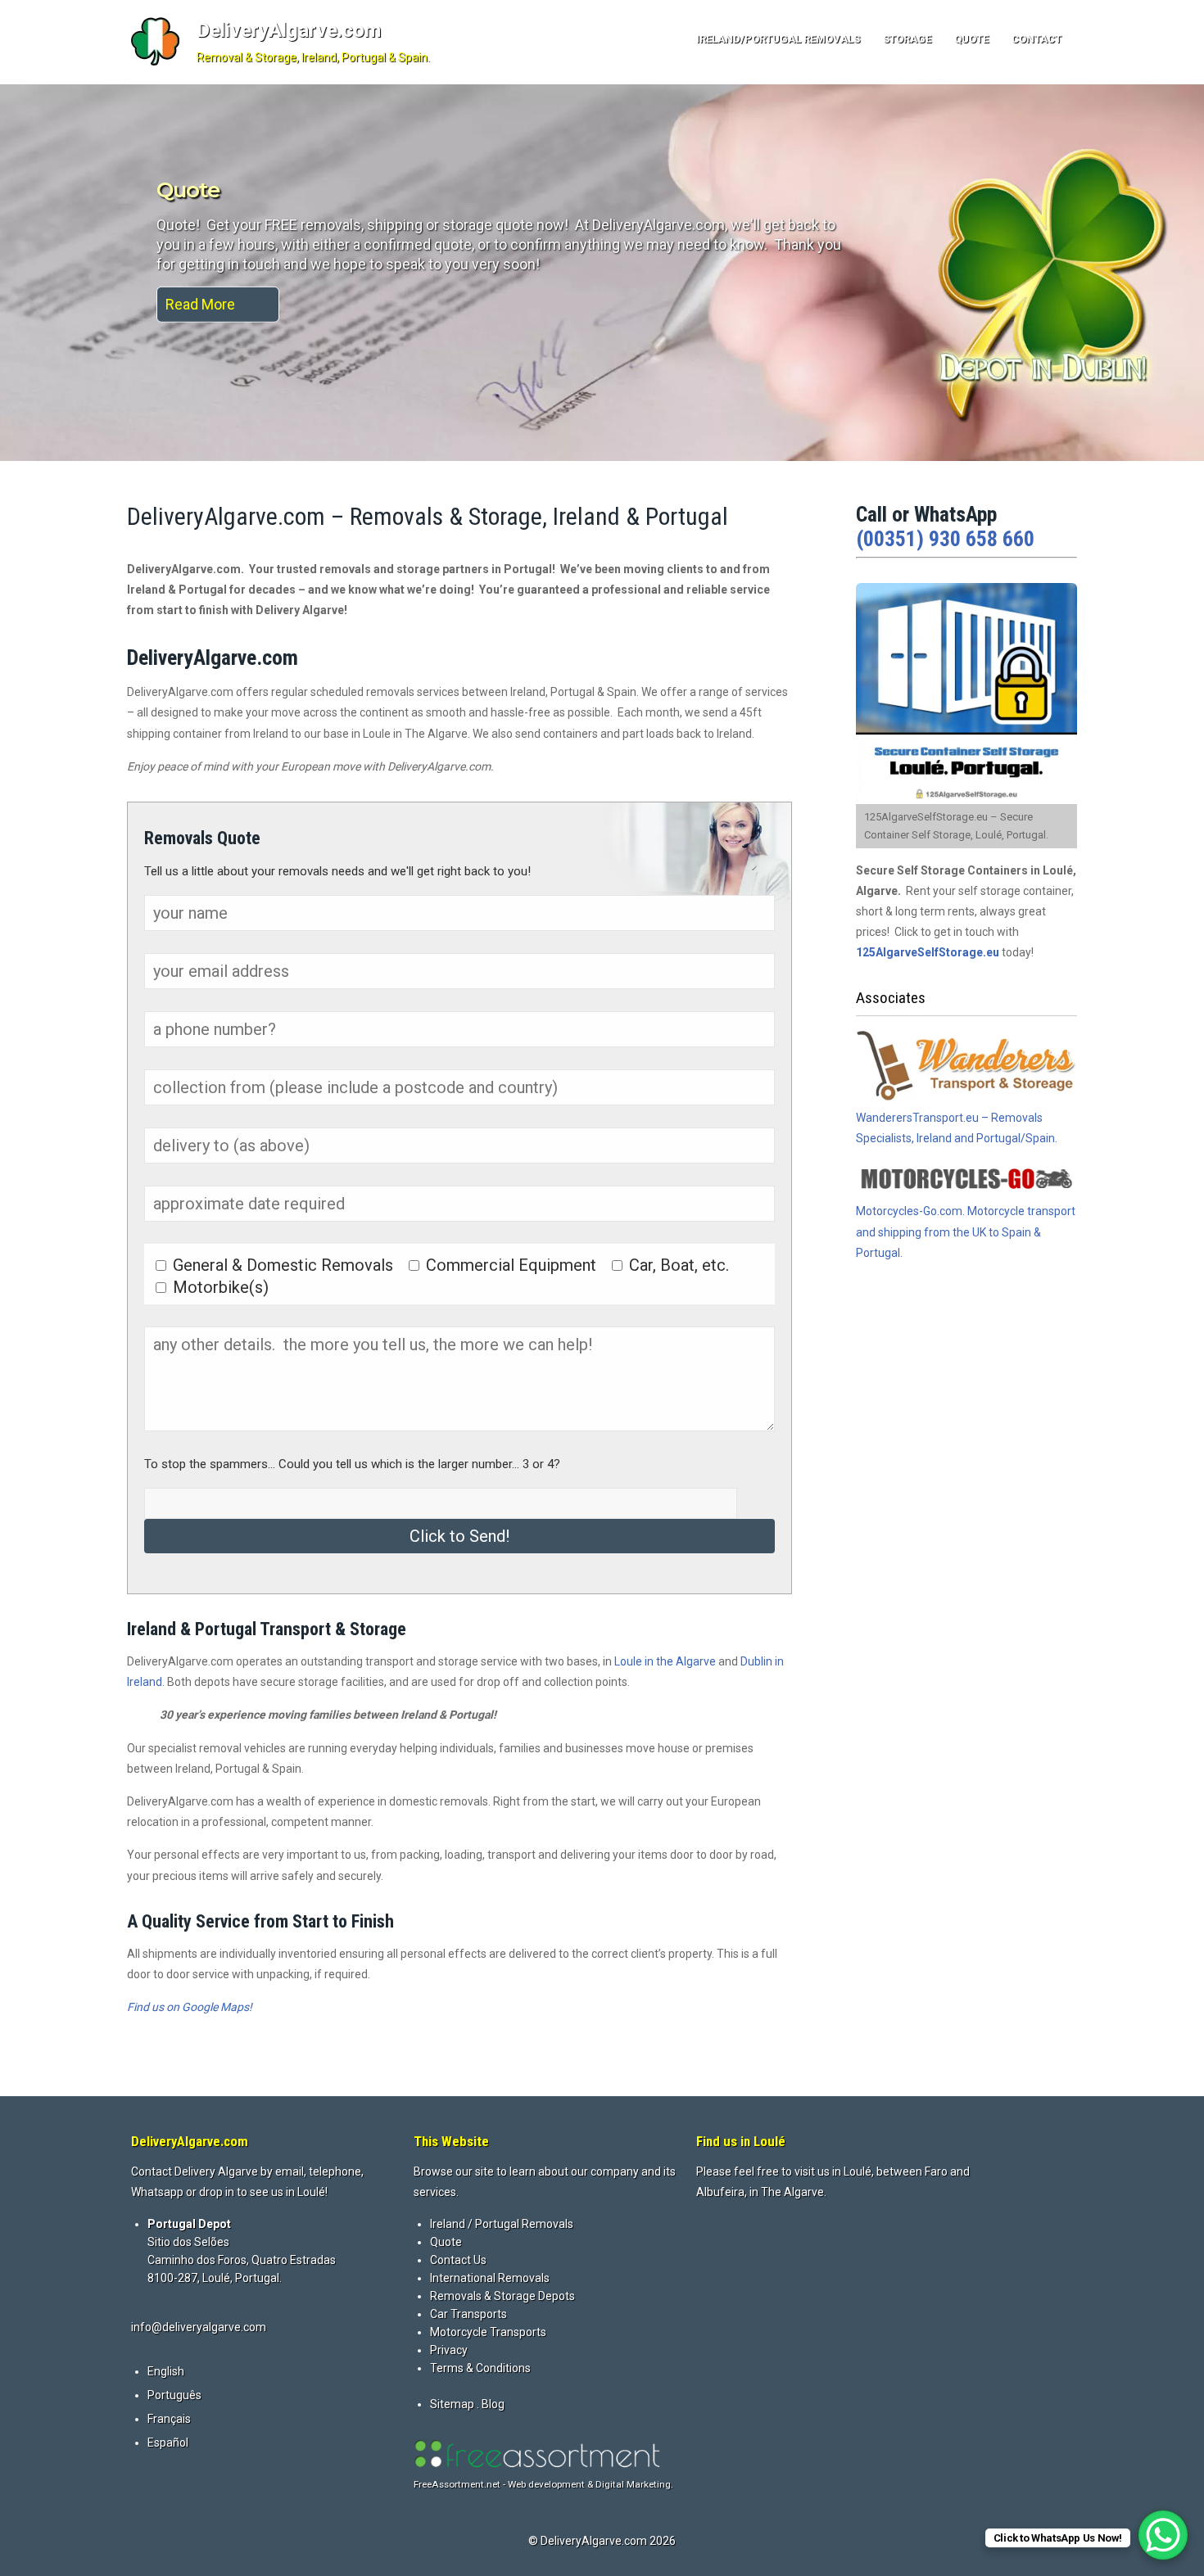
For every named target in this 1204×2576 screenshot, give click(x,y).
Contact (1037, 39)
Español (168, 2443)
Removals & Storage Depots (502, 2296)
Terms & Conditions (480, 2368)
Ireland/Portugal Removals (778, 39)
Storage (907, 39)
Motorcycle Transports (488, 2332)
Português (174, 2395)
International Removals (490, 2278)
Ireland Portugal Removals (291, 190)
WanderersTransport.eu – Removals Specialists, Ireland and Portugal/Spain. (957, 1128)
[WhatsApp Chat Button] (1163, 2535)
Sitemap (452, 2404)
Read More (200, 304)
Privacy (449, 2350)
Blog (493, 2404)
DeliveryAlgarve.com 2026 (608, 2541)
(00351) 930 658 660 (945, 539)
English (166, 2371)
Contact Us (458, 2260)
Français (169, 2419)
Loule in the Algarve (665, 1661)
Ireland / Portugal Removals (502, 2224)
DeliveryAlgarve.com (289, 30)
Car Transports (468, 2314)
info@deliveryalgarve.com (199, 2327)
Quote (971, 39)
